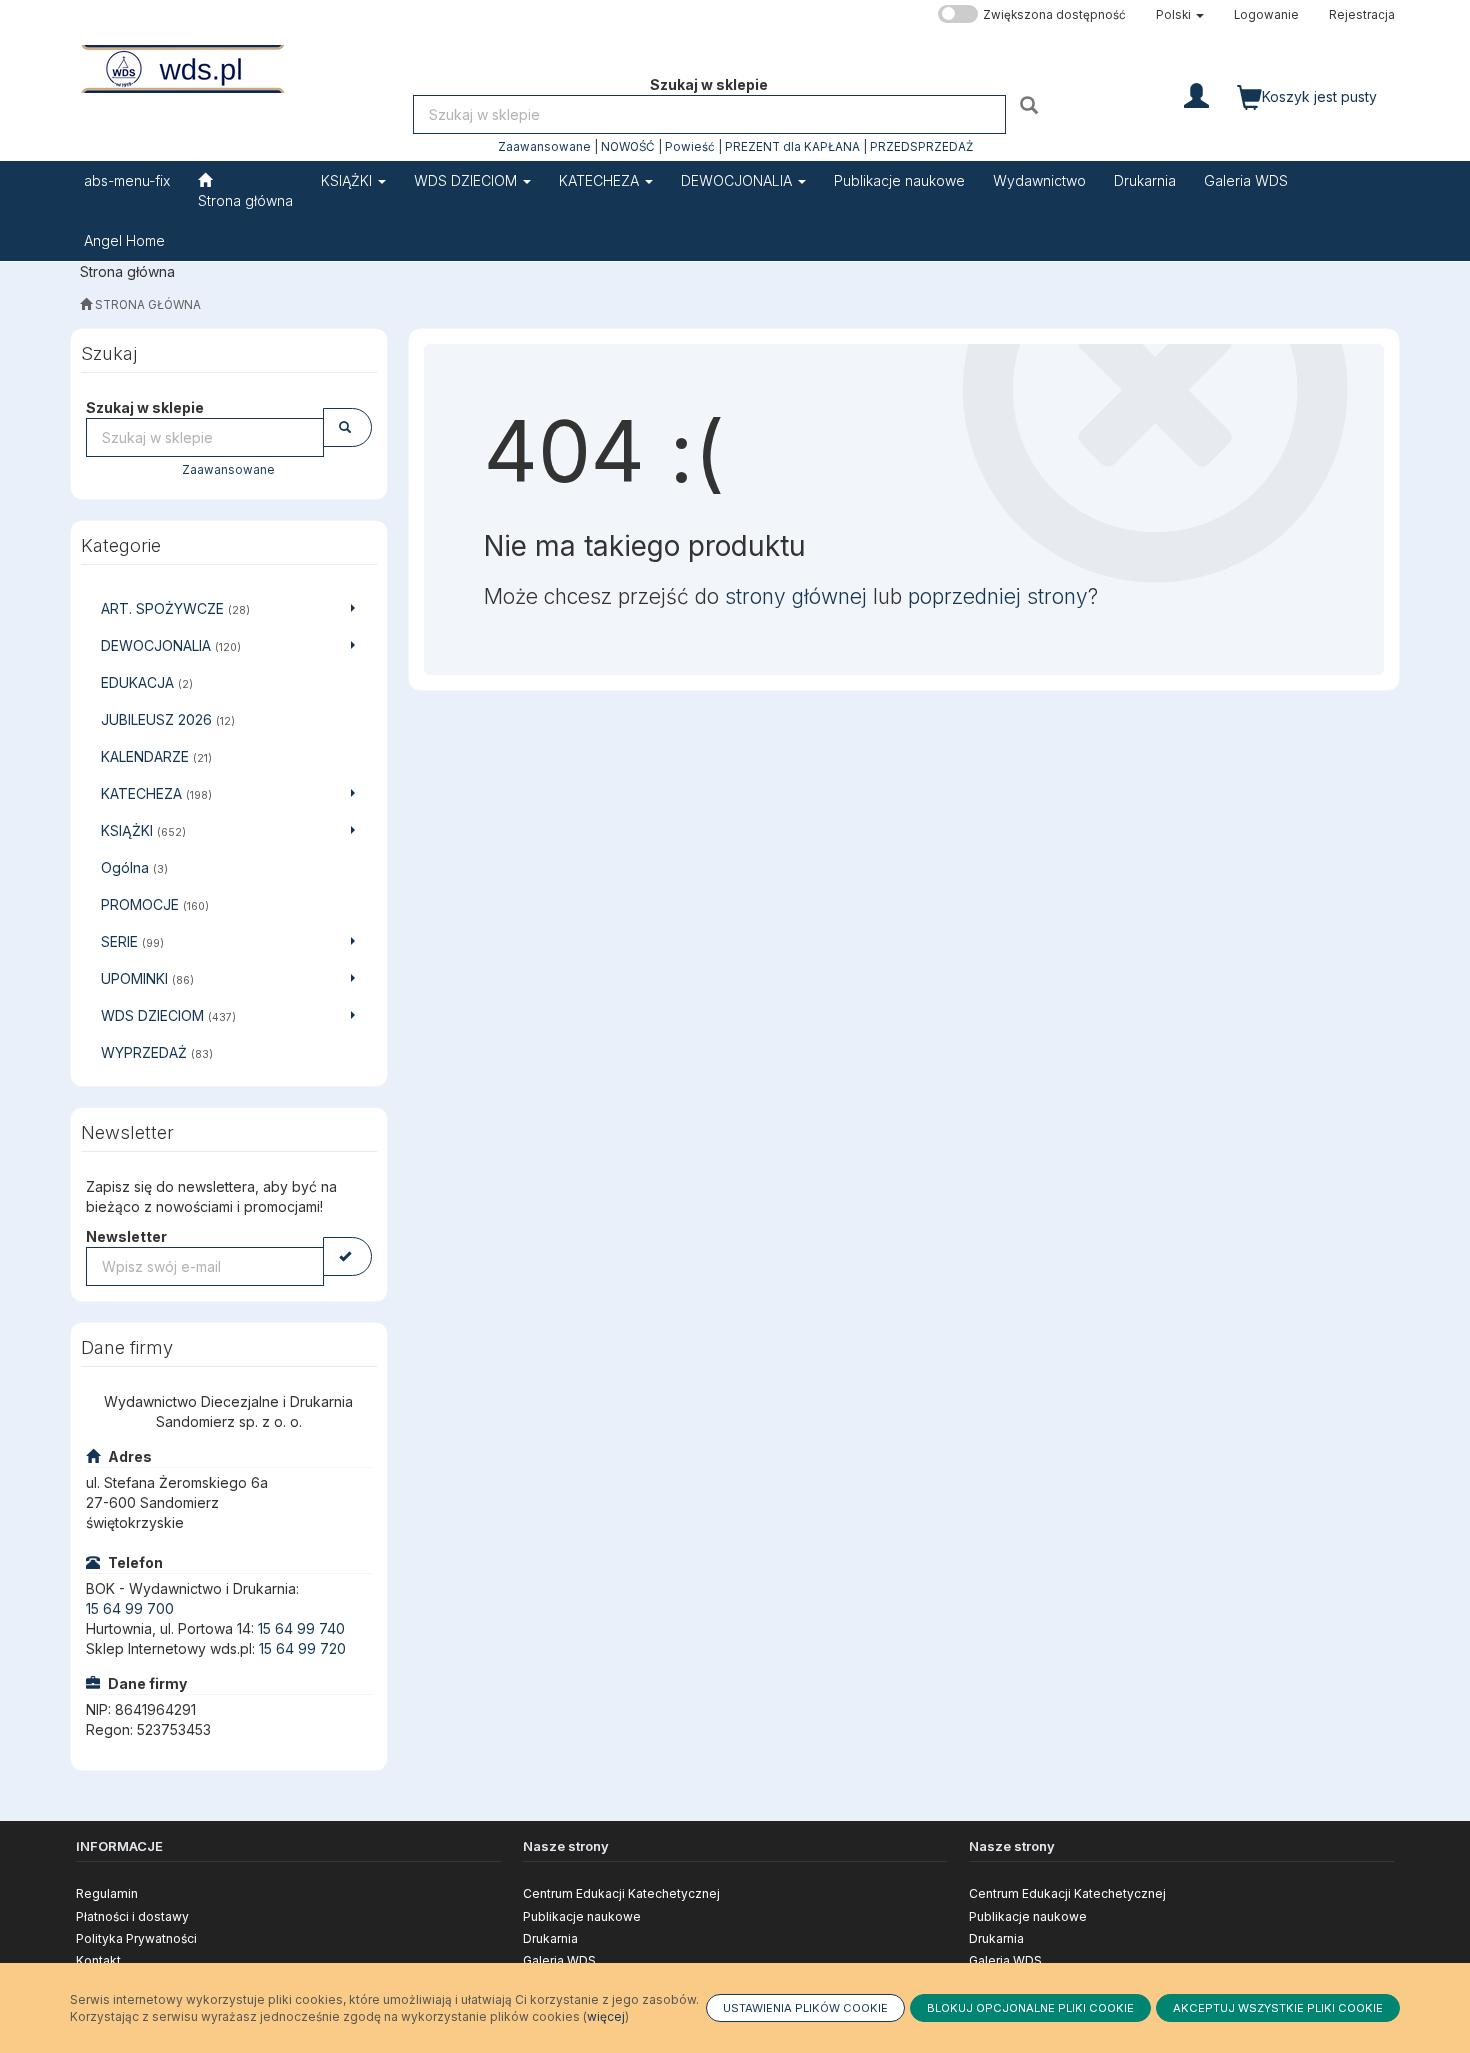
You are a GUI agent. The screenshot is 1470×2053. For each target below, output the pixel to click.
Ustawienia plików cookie (805, 2008)
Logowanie (1266, 15)
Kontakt (98, 1960)
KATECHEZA (601, 180)
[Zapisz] (347, 1256)
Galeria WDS (559, 1960)
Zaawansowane (544, 147)
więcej (606, 2016)
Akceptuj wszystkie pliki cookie (1278, 2008)
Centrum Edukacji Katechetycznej (621, 1893)
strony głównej (796, 596)
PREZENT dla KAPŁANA (792, 147)
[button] (1180, 15)
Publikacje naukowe (582, 1916)
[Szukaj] (1031, 104)
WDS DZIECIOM (467, 180)
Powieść (690, 147)
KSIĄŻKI (348, 180)
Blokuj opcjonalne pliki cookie (1030, 2008)
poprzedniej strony (998, 596)
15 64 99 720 (302, 1648)
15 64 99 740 (301, 1628)
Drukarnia (550, 1938)
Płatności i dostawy (132, 1916)
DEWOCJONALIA (738, 180)
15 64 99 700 (130, 1608)
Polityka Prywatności (136, 1938)
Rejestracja (1362, 15)
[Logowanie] (1196, 94)
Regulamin (107, 1893)
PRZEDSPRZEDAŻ (921, 147)
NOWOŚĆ (628, 147)
